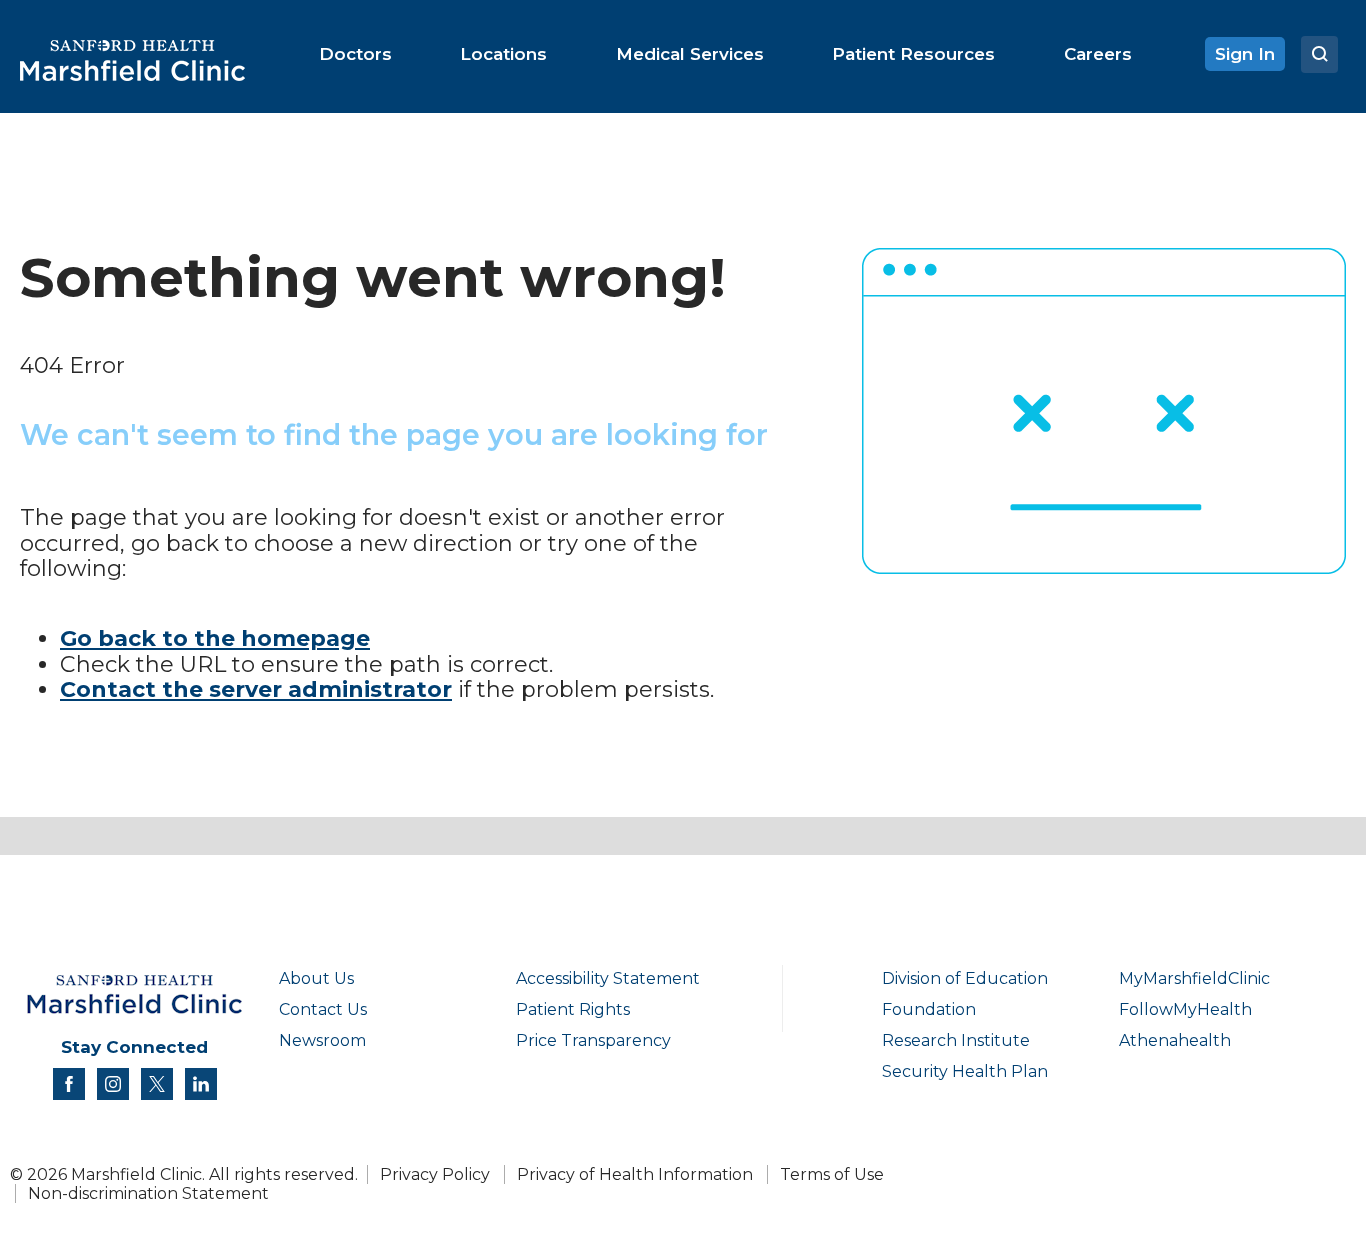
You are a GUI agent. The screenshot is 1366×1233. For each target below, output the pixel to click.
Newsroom (322, 1040)
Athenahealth (1175, 1040)
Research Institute (956, 1040)
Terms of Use (832, 1174)
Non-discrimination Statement (148, 1193)
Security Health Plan (965, 1071)
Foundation (929, 1009)
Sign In (1245, 54)
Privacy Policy (435, 1174)
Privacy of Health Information (635, 1174)
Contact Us (323, 1009)
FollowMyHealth (1185, 1009)
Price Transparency (593, 1040)
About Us (316, 978)
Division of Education (965, 978)
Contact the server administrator (256, 689)
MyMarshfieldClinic (1194, 978)
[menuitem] (355, 54)
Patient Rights (573, 1009)
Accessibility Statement (608, 978)
